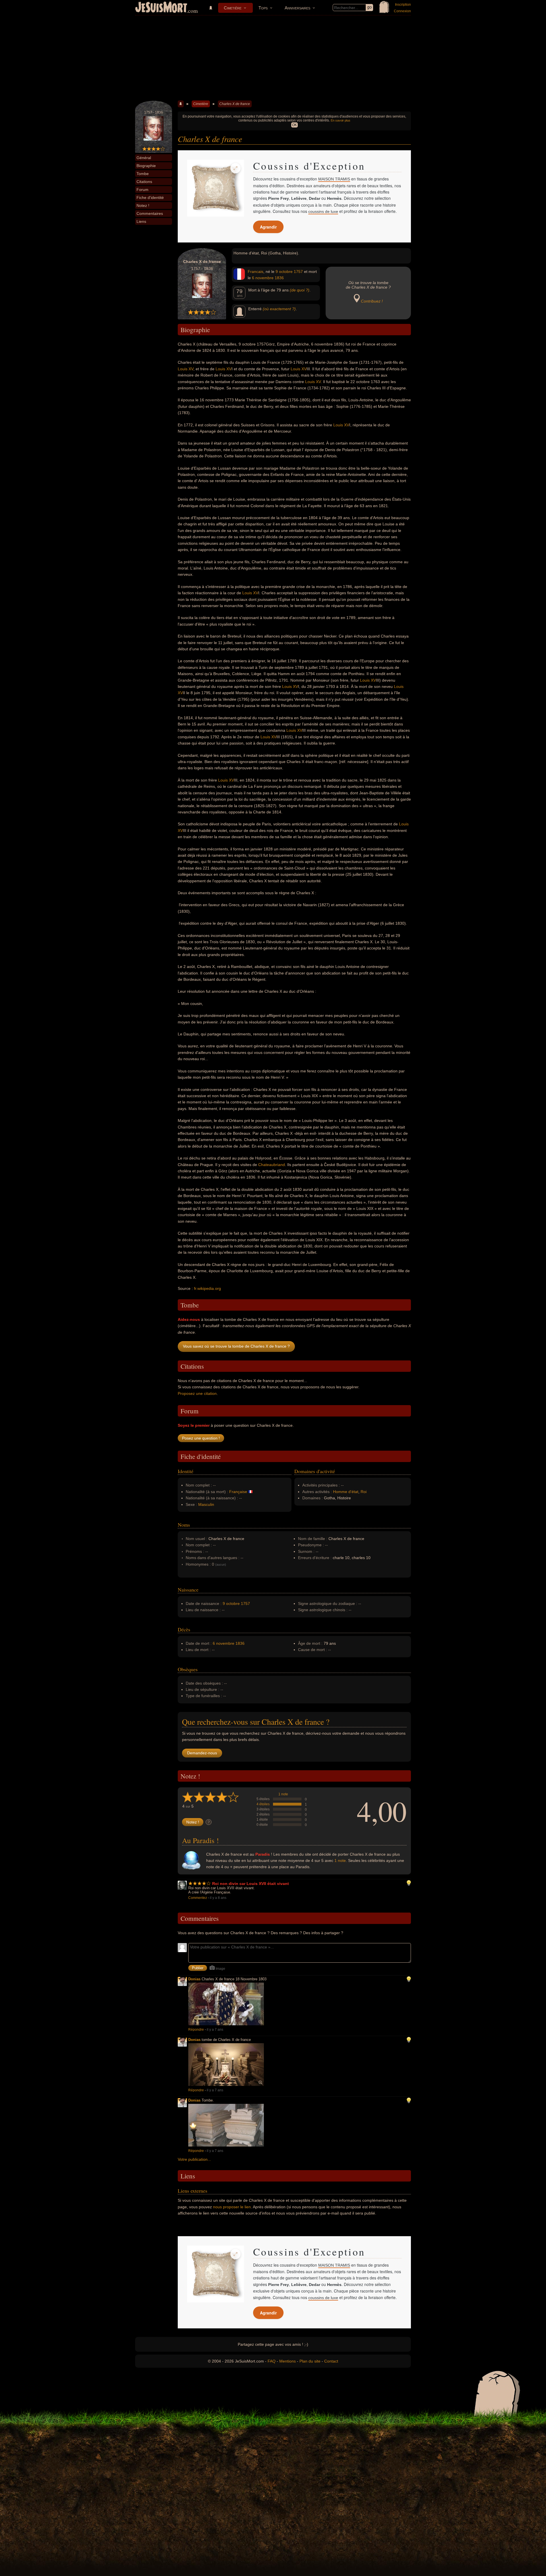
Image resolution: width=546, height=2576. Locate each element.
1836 (279, 278)
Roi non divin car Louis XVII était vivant (251, 1884)
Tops (263, 8)
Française (238, 1492)
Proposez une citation (197, 1393)
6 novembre (263, 278)
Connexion (402, 11)
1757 (298, 272)
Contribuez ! (372, 301)
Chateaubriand (272, 1165)
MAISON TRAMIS (334, 179)
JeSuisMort (161, 8)
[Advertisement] (273, 58)
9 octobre (284, 272)
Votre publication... (194, 2159)
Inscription (403, 5)
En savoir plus (341, 120)
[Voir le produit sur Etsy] (216, 188)
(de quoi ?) (300, 290)
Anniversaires (297, 8)
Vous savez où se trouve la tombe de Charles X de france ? (236, 1346)
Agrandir (268, 227)
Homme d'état (346, 1492)
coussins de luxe (323, 211)
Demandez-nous (202, 1753)
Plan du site (310, 2361)
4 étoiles (263, 1804)
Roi (364, 1492)
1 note (283, 1794)
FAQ (272, 2361)
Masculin (206, 1504)
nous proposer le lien (232, 2207)
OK (294, 125)
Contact (331, 2361)
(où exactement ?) (279, 309)
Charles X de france (235, 104)
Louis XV (186, 369)
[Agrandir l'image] (235, 168)
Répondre (196, 2030)
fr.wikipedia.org (207, 1288)
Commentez (198, 1898)
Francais (256, 272)
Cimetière (233, 8)
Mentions (288, 2361)
